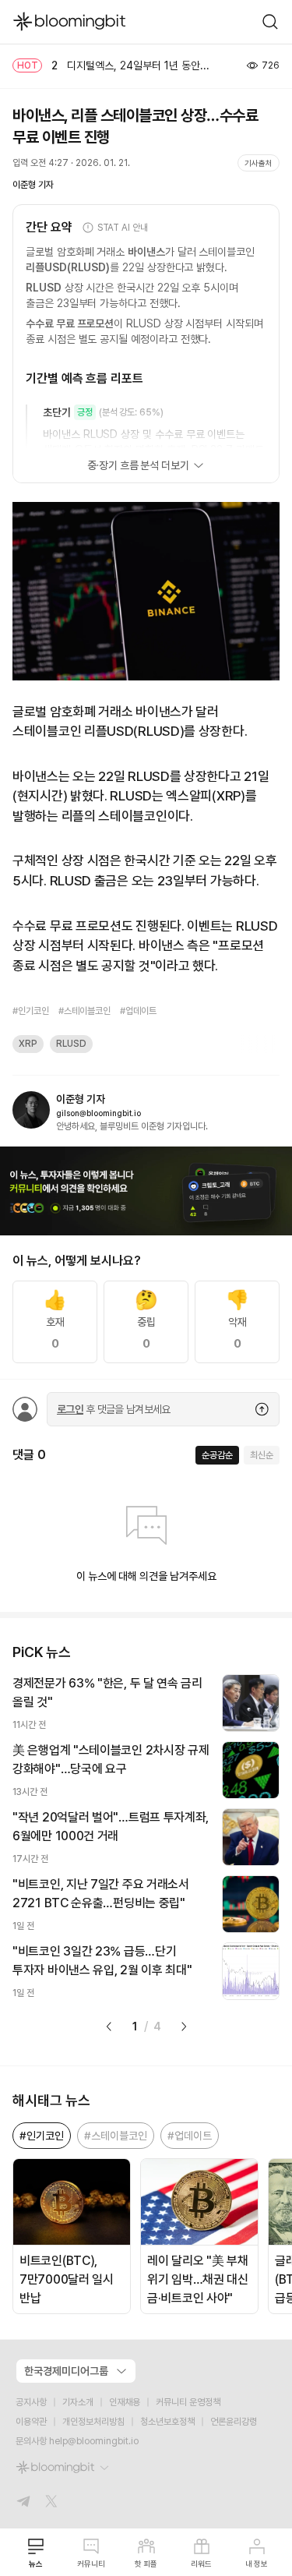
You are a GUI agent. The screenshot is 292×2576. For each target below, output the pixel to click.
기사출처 (259, 163)
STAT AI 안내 (123, 228)
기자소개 (78, 2402)
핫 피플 (146, 2564)
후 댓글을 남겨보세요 (114, 1409)
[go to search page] (270, 22)
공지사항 (31, 2402)
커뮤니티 (91, 2564)
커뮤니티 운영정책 (188, 2402)
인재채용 (125, 2402)
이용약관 (31, 2422)
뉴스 (36, 2564)
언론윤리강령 (234, 2422)
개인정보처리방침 (93, 2422)
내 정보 (257, 2564)
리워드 (201, 2564)
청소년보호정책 (167, 2422)
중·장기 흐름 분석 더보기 (138, 465)
